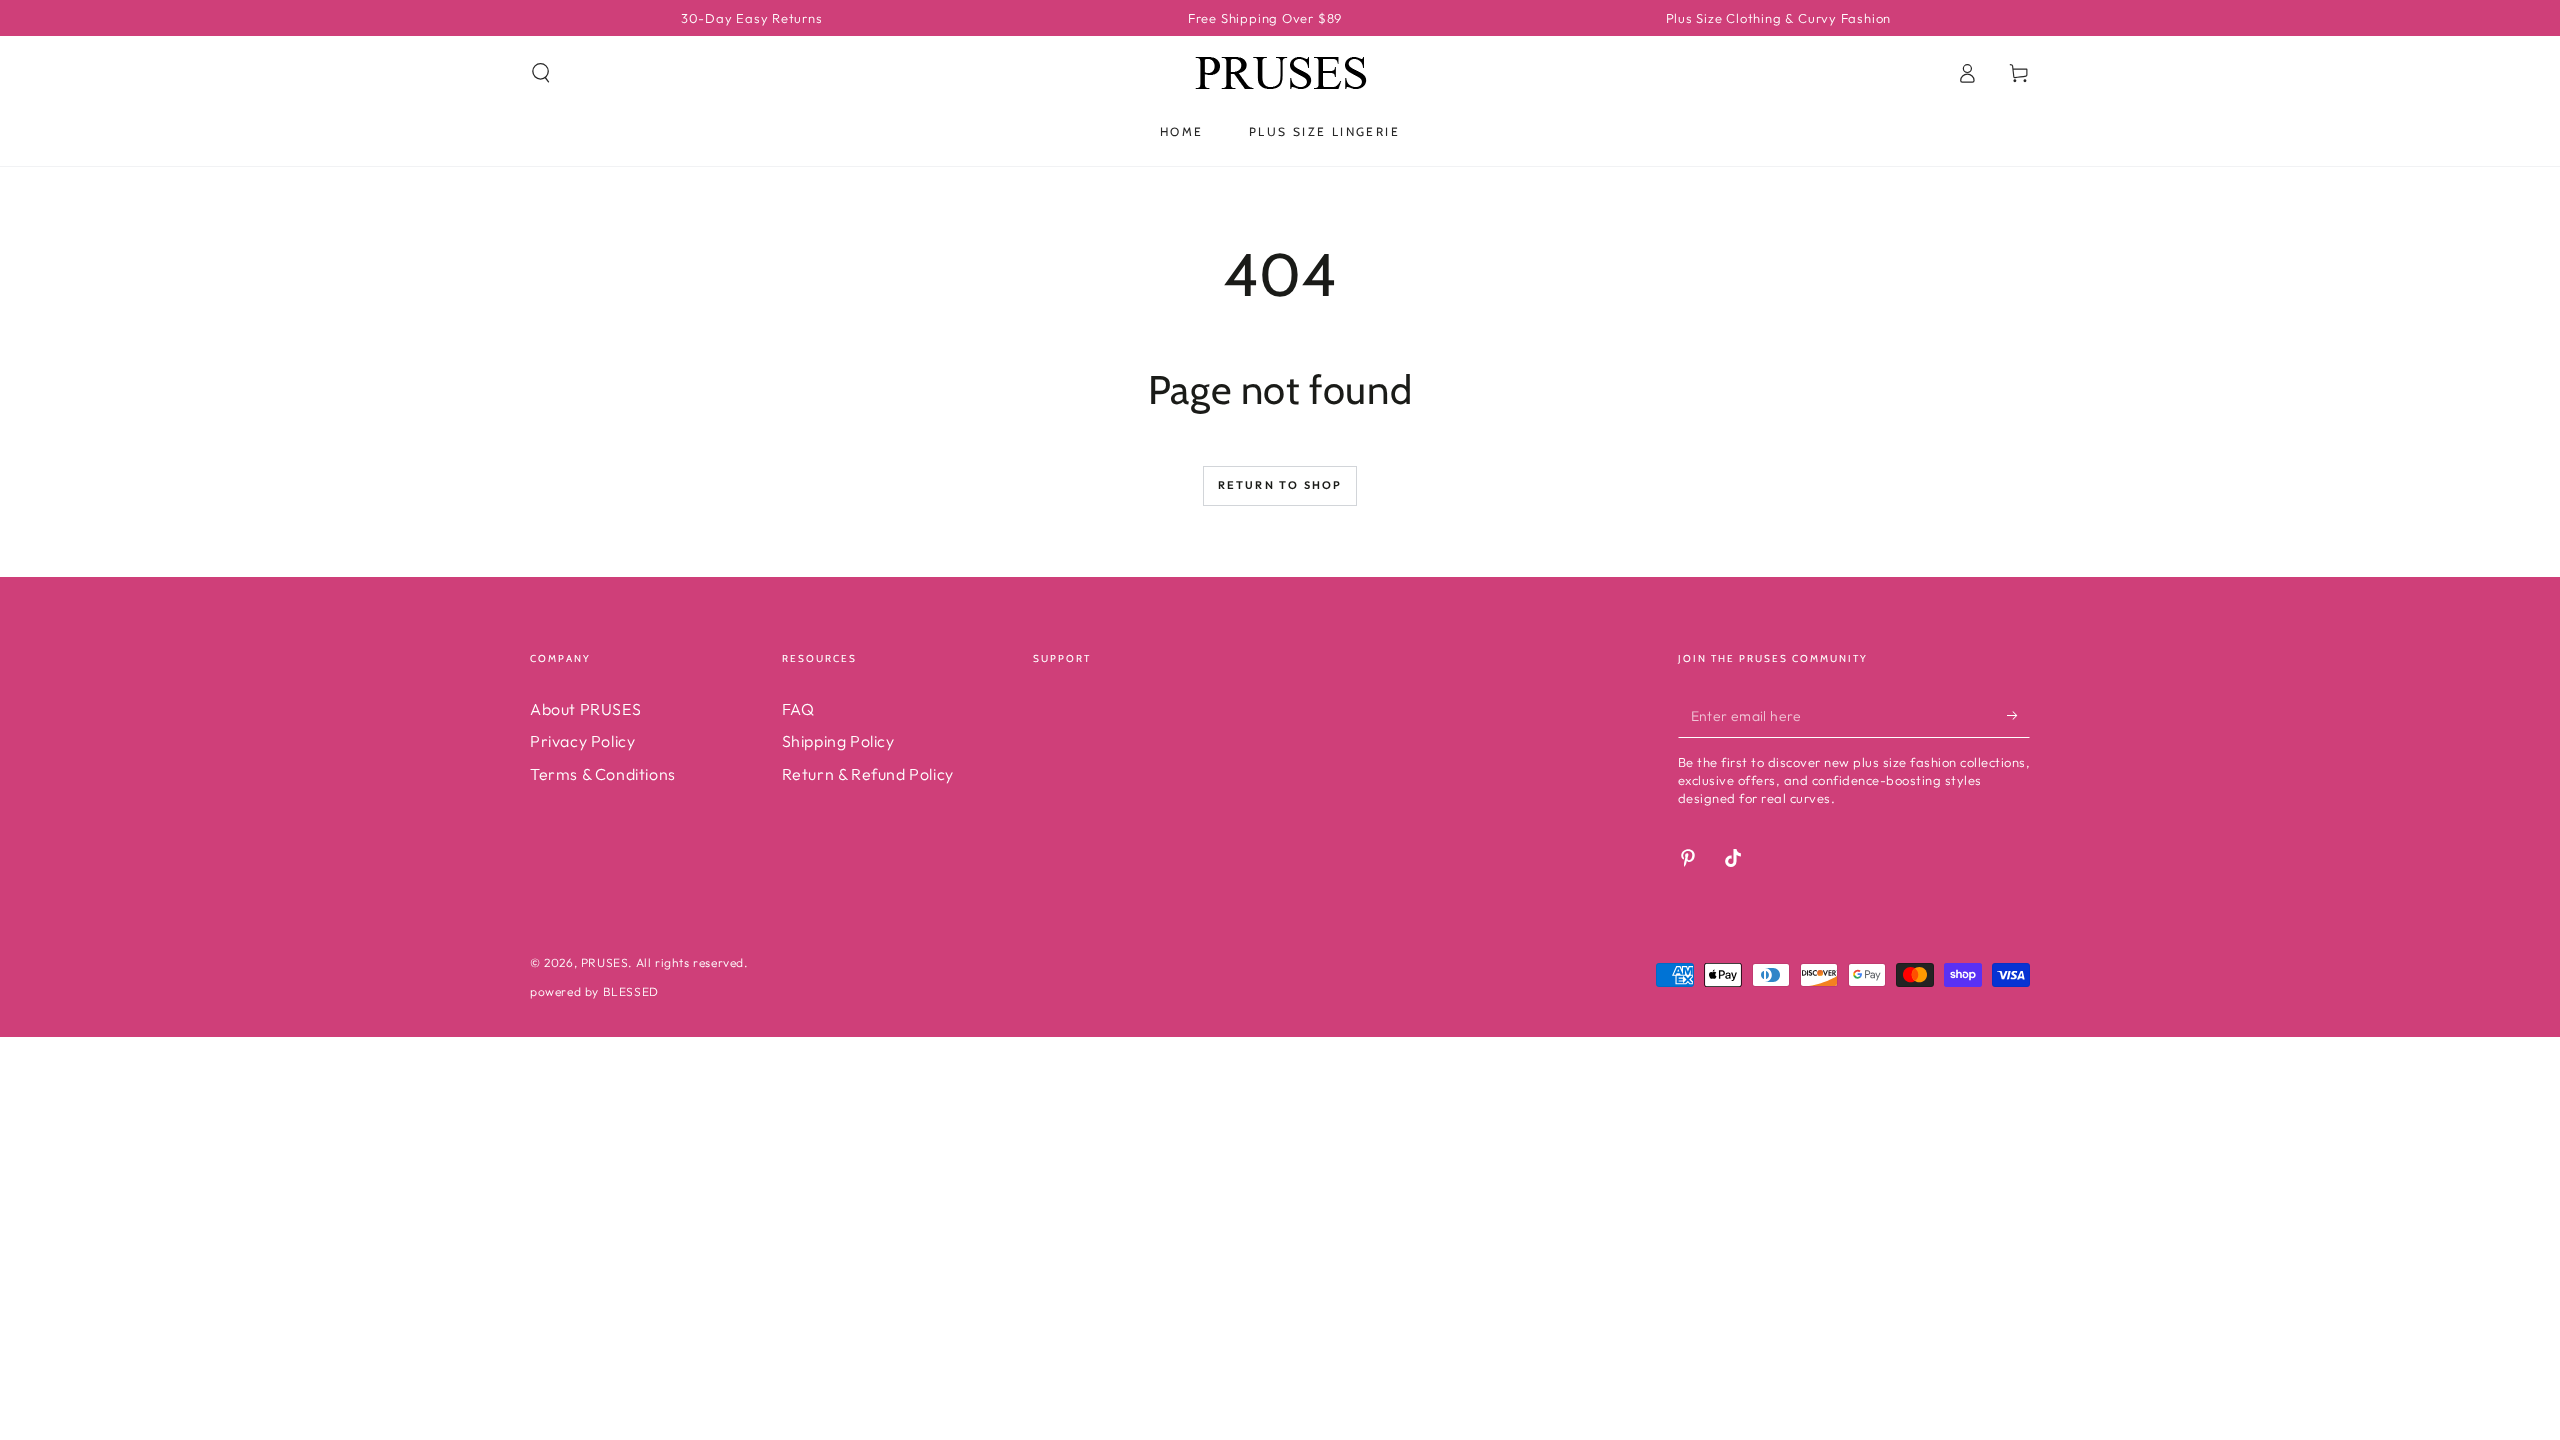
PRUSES (605, 962)
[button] (541, 73)
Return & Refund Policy (868, 774)
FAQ (798, 709)
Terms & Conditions (603, 774)
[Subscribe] (2018, 715)
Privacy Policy (582, 741)
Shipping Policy (838, 741)
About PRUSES (585, 709)
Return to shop (1280, 485)
